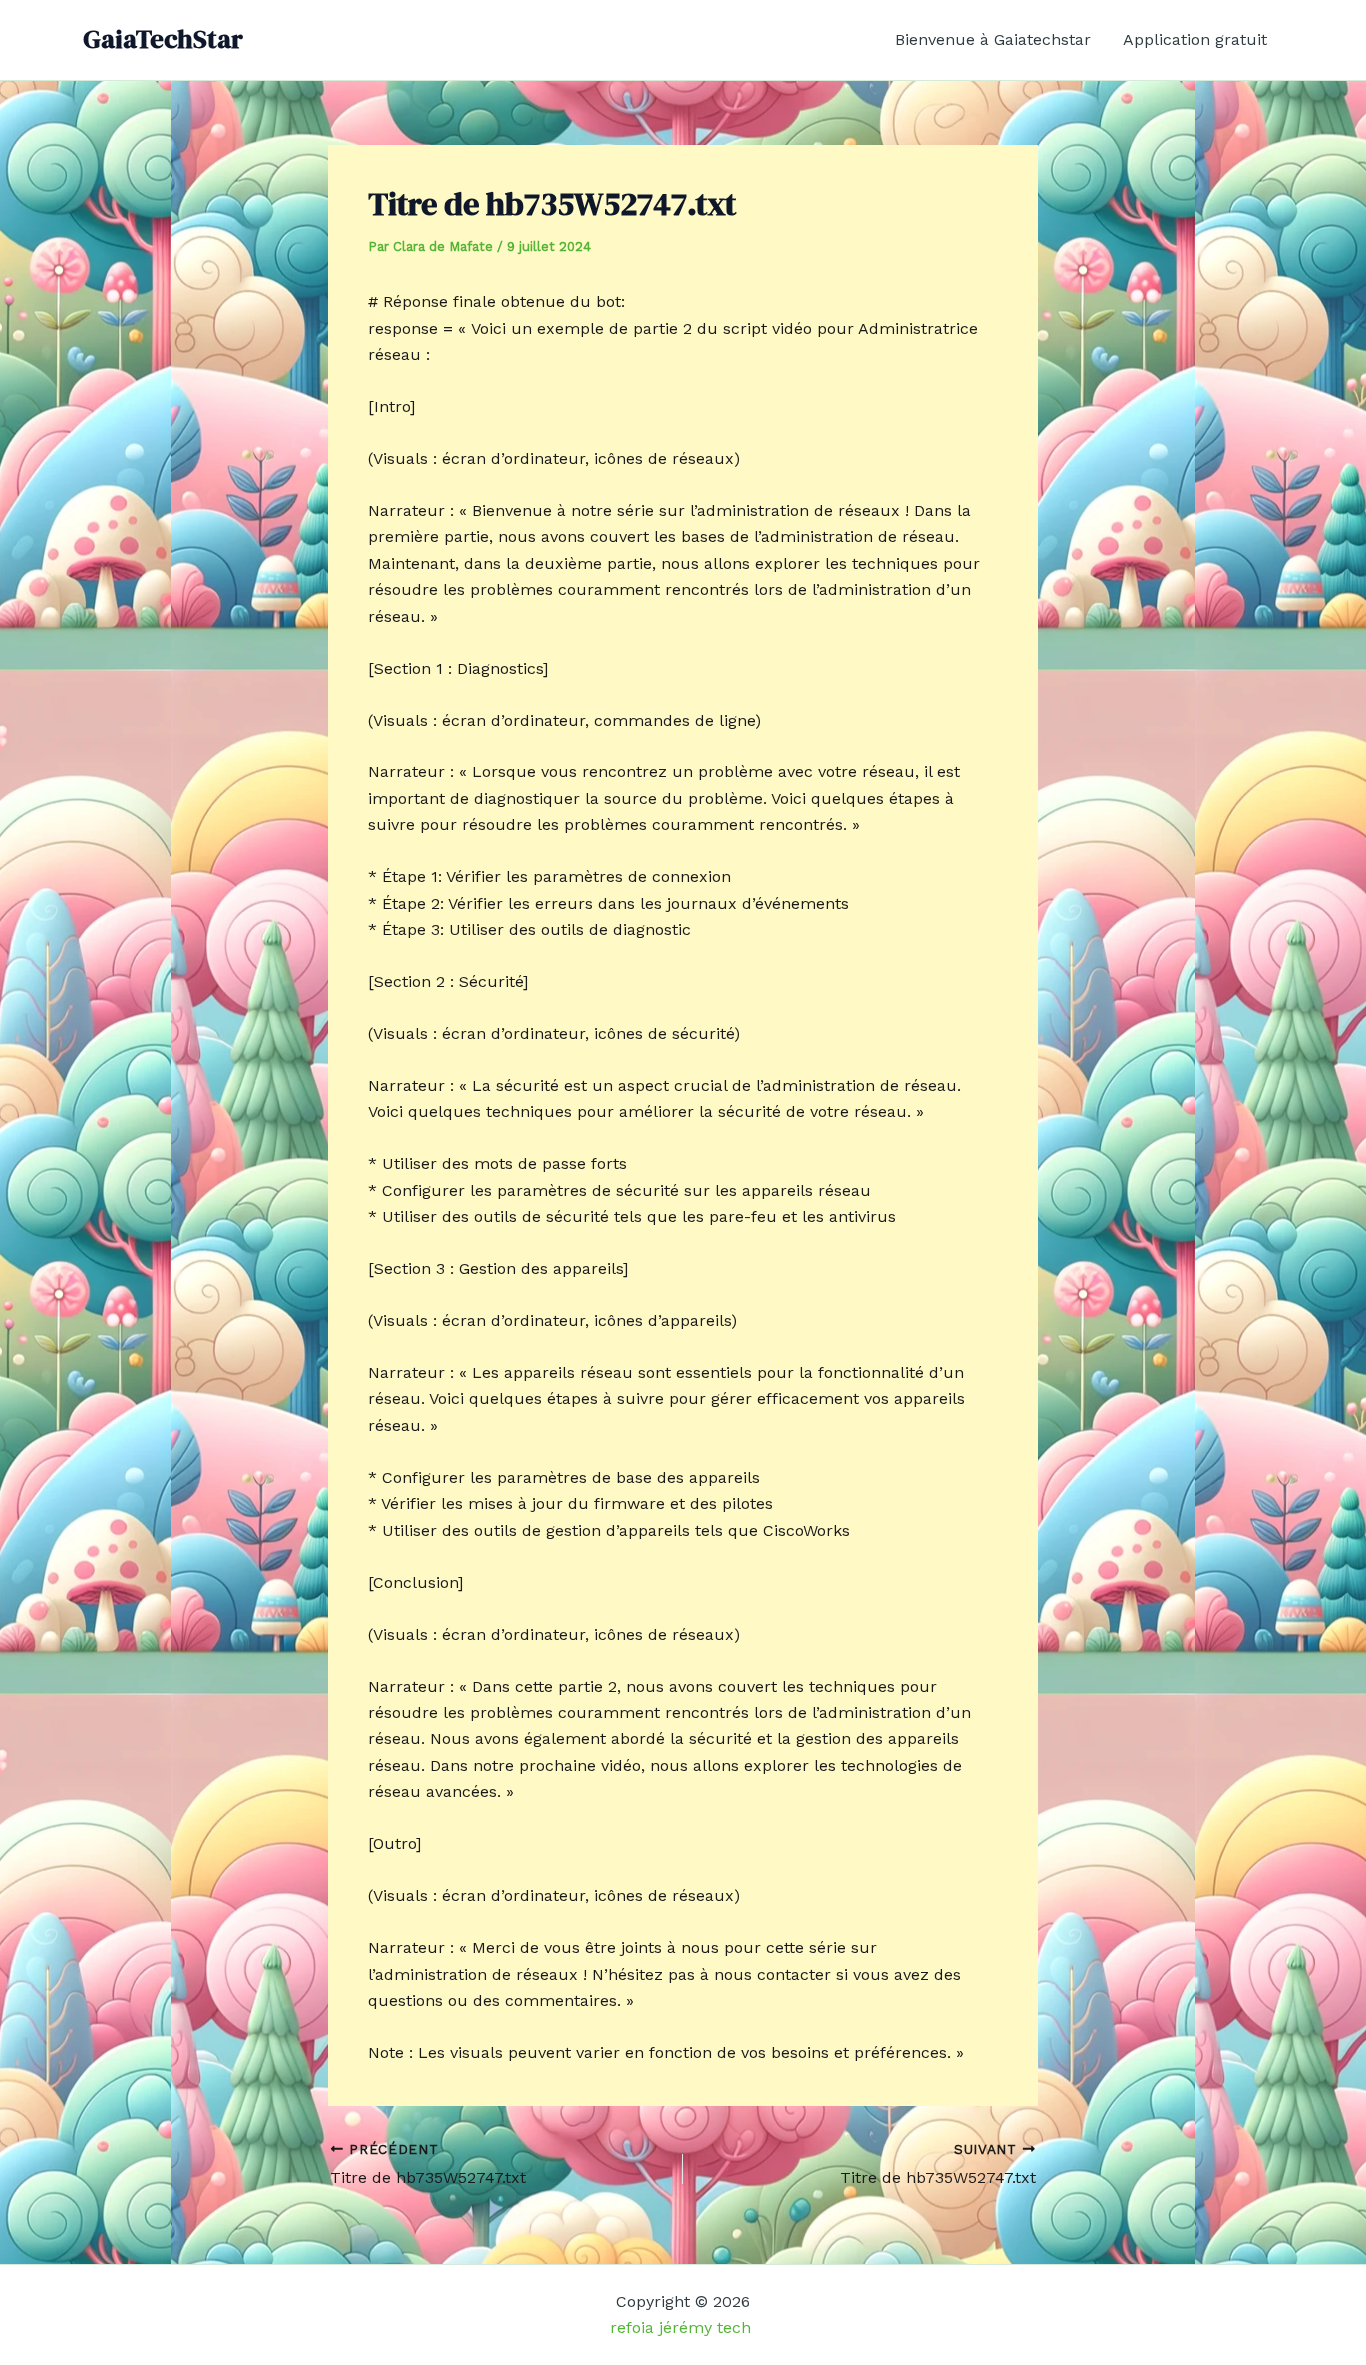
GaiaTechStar (163, 39)
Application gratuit (1195, 39)
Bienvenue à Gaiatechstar (993, 39)
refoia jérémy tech (683, 2327)
